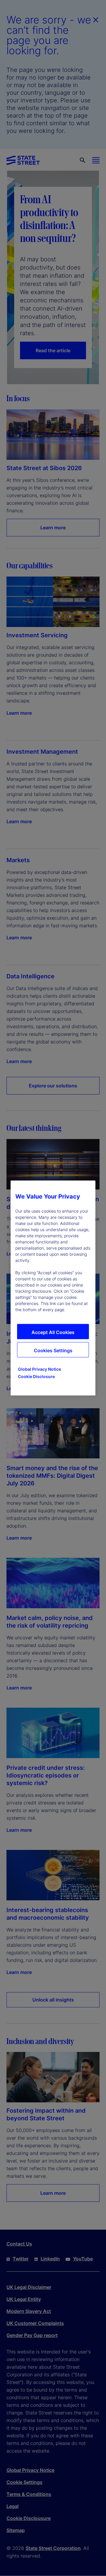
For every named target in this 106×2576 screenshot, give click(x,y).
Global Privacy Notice (39, 1369)
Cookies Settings (53, 1350)
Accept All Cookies (53, 1332)
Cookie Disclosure (36, 1376)
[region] (53, 1288)
